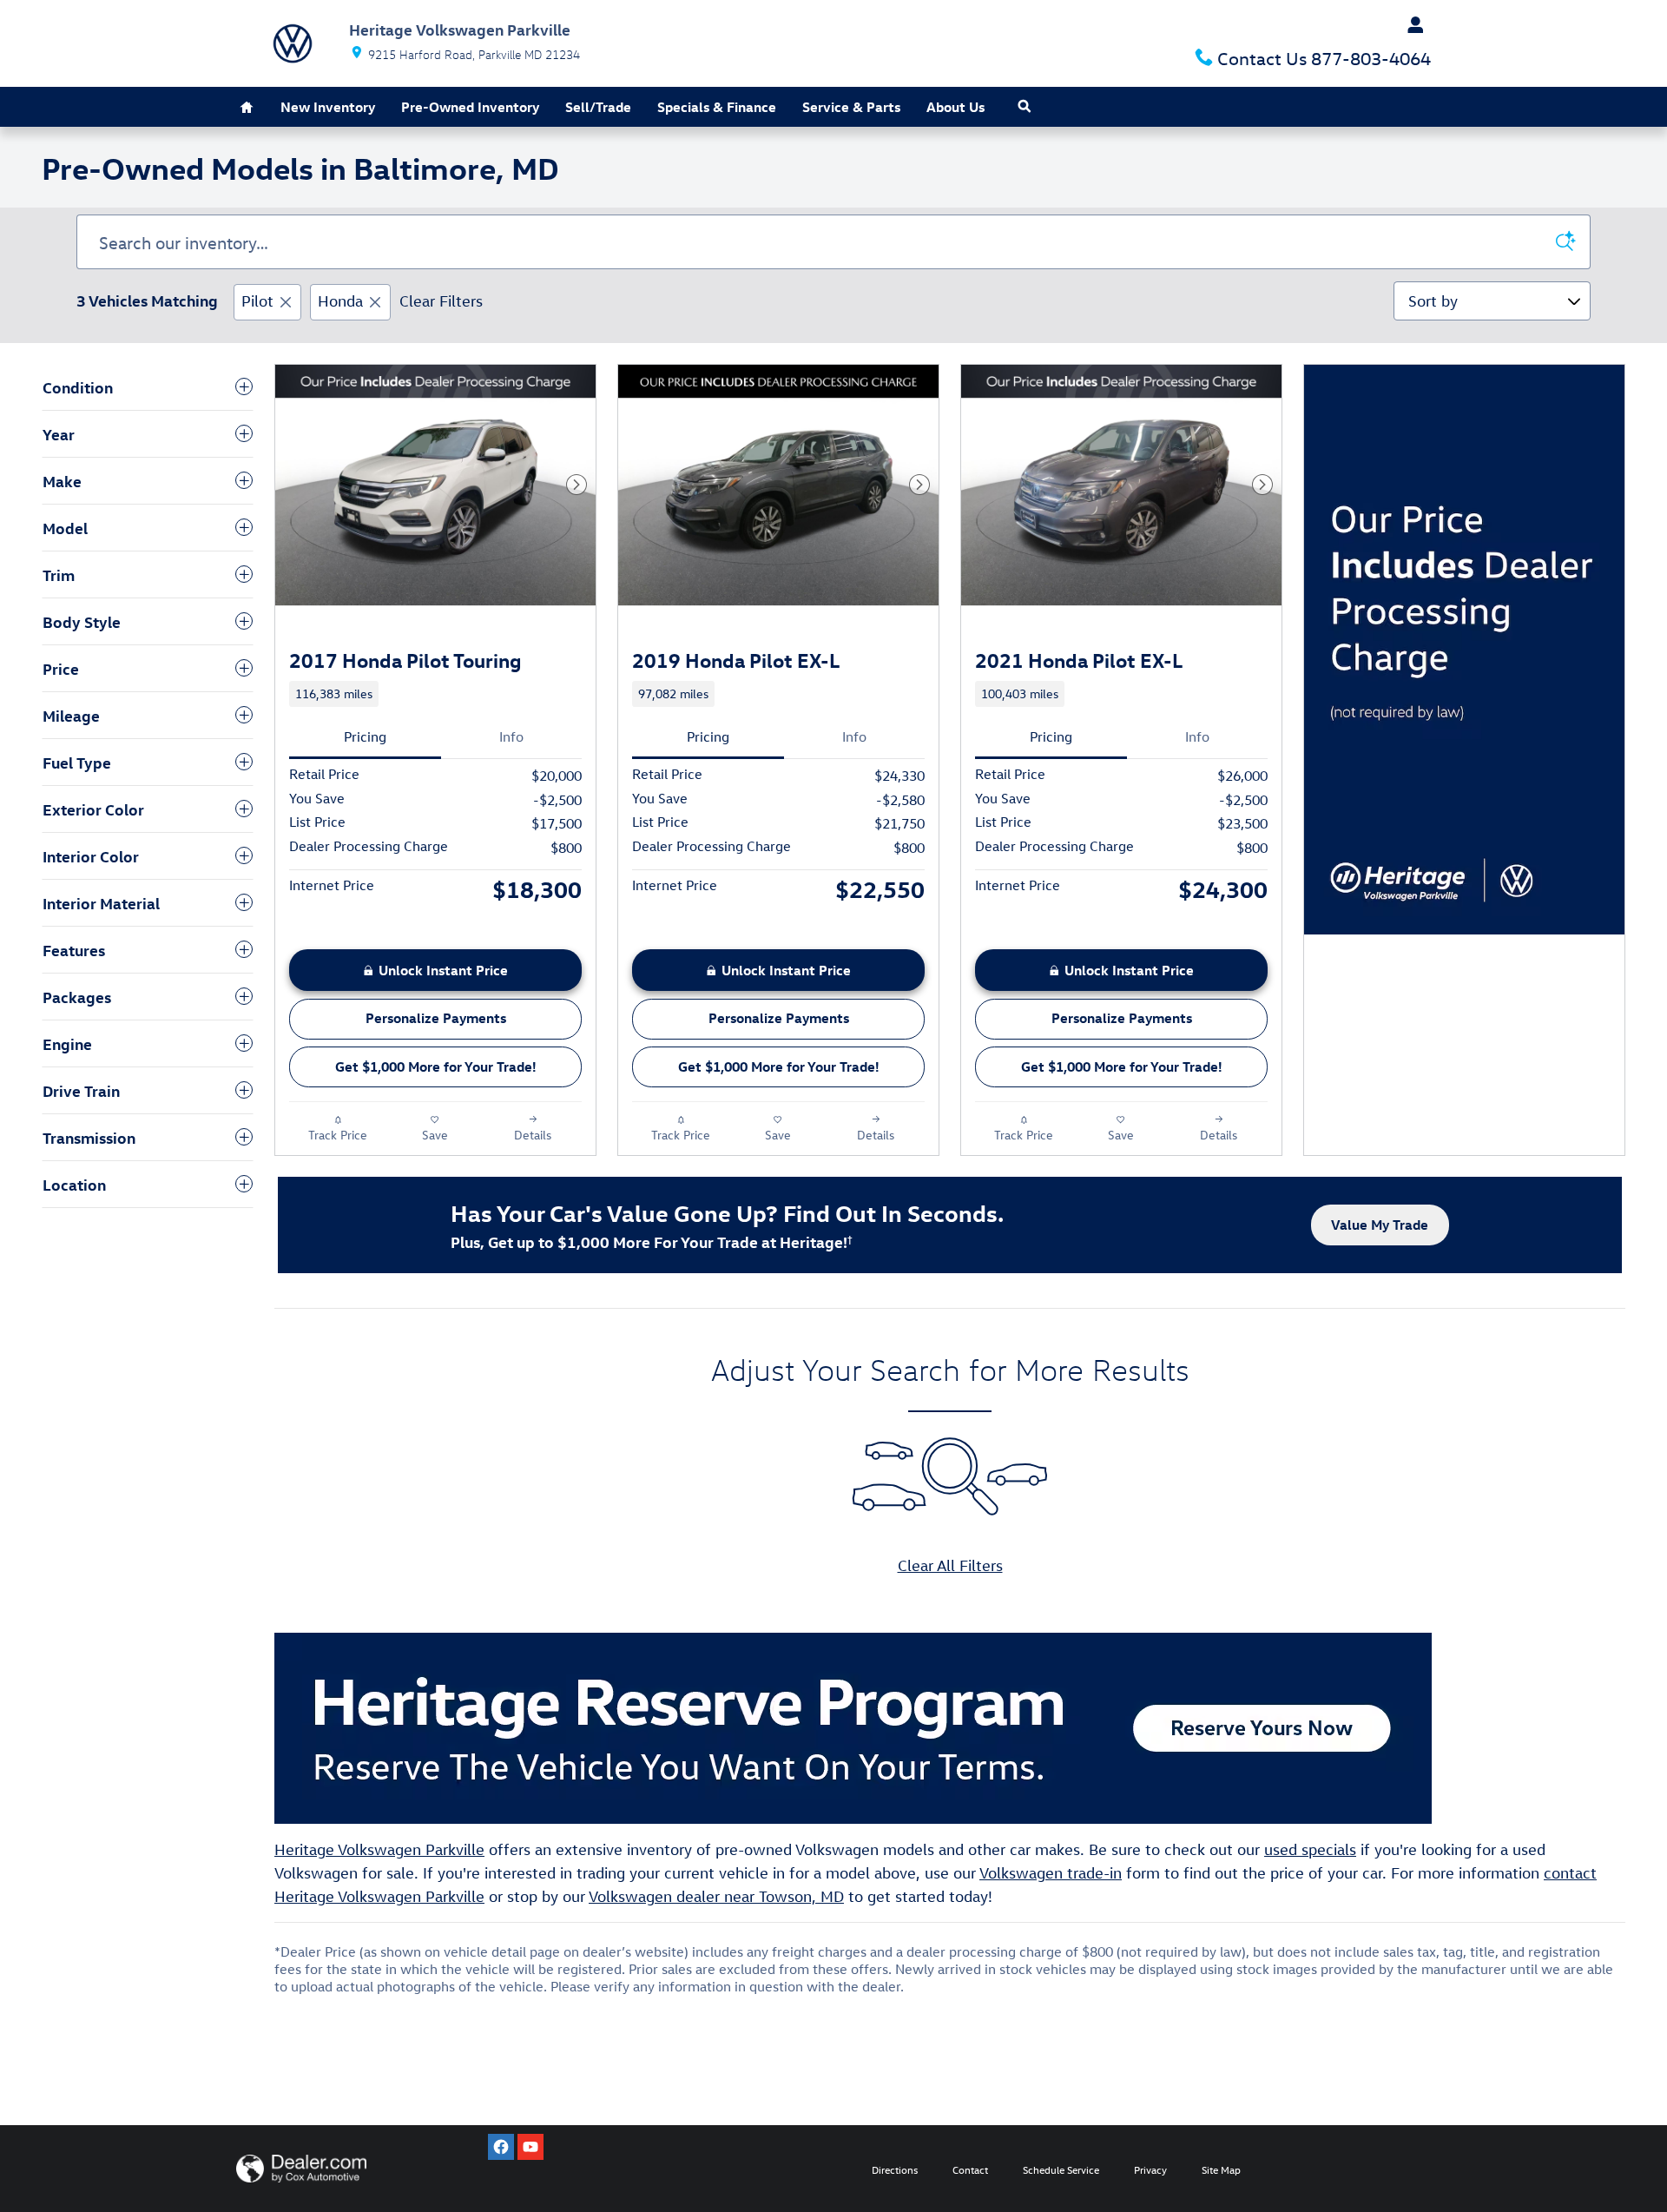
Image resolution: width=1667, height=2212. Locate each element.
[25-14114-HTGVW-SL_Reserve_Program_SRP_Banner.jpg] (853, 1728)
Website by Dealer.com (301, 2169)
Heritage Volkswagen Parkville (379, 1849)
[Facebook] (501, 2147)
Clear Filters (441, 301)
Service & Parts (851, 107)
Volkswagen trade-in (1051, 1873)
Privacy (1150, 2169)
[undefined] (950, 1728)
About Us (955, 107)
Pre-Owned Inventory (470, 107)
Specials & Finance (717, 107)
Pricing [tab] (365, 736)
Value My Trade (1380, 1225)
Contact (970, 2169)
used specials (1310, 1849)
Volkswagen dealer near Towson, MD (716, 1896)
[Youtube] (530, 2147)
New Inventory (328, 107)
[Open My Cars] (1411, 25)
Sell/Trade (598, 107)
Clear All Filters (950, 1565)
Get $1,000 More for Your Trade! (436, 1066)
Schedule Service (1061, 2169)
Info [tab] (511, 736)
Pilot (257, 301)
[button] (435, 694)
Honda (340, 301)
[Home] (293, 43)
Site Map (1221, 2169)
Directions (895, 2169)
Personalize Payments (436, 1018)
